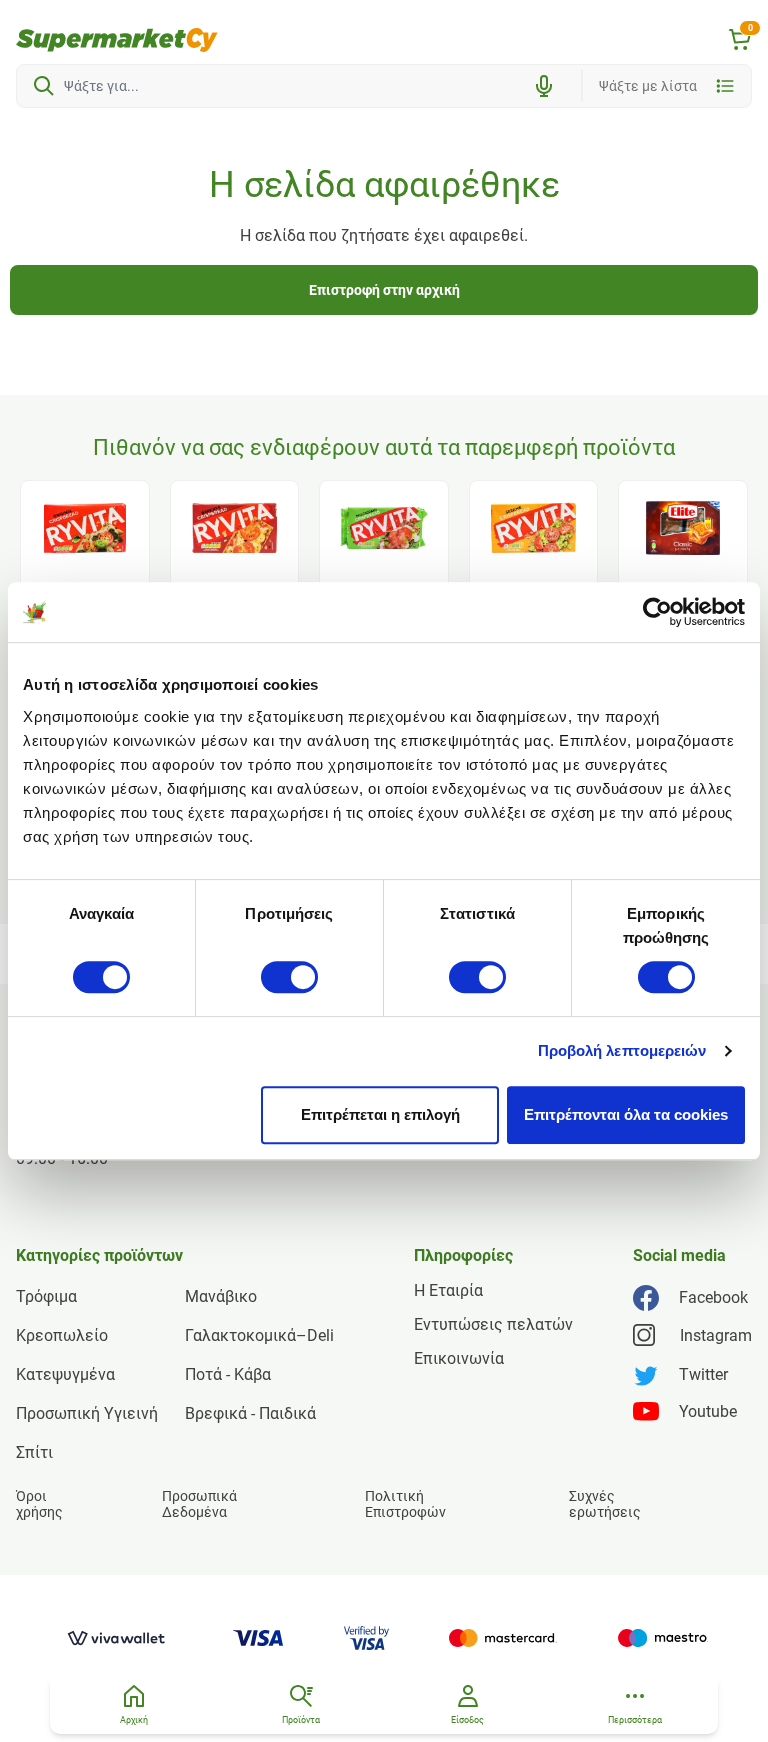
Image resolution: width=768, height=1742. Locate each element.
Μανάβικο (221, 1296)
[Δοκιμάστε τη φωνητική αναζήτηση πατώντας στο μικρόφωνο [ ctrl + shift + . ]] (544, 86)
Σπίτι (34, 1452)
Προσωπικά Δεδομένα (199, 1504)
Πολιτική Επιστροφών (405, 1504)
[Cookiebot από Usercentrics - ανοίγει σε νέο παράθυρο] (657, 612)
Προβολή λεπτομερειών (622, 1050)
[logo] (117, 40)
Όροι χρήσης (39, 1504)
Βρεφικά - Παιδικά (250, 1413)
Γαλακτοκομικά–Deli (259, 1335)
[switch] (289, 977)
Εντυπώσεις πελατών (493, 1324)
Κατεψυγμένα (65, 1374)
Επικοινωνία (459, 1358)
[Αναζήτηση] (44, 86)
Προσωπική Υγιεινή (87, 1413)
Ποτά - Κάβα (228, 1374)
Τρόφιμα (46, 1296)
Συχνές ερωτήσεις (605, 1504)
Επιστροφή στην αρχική (384, 290)
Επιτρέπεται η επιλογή (380, 1114)
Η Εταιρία (448, 1290)
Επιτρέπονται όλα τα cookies (626, 1114)
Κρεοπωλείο (62, 1335)
